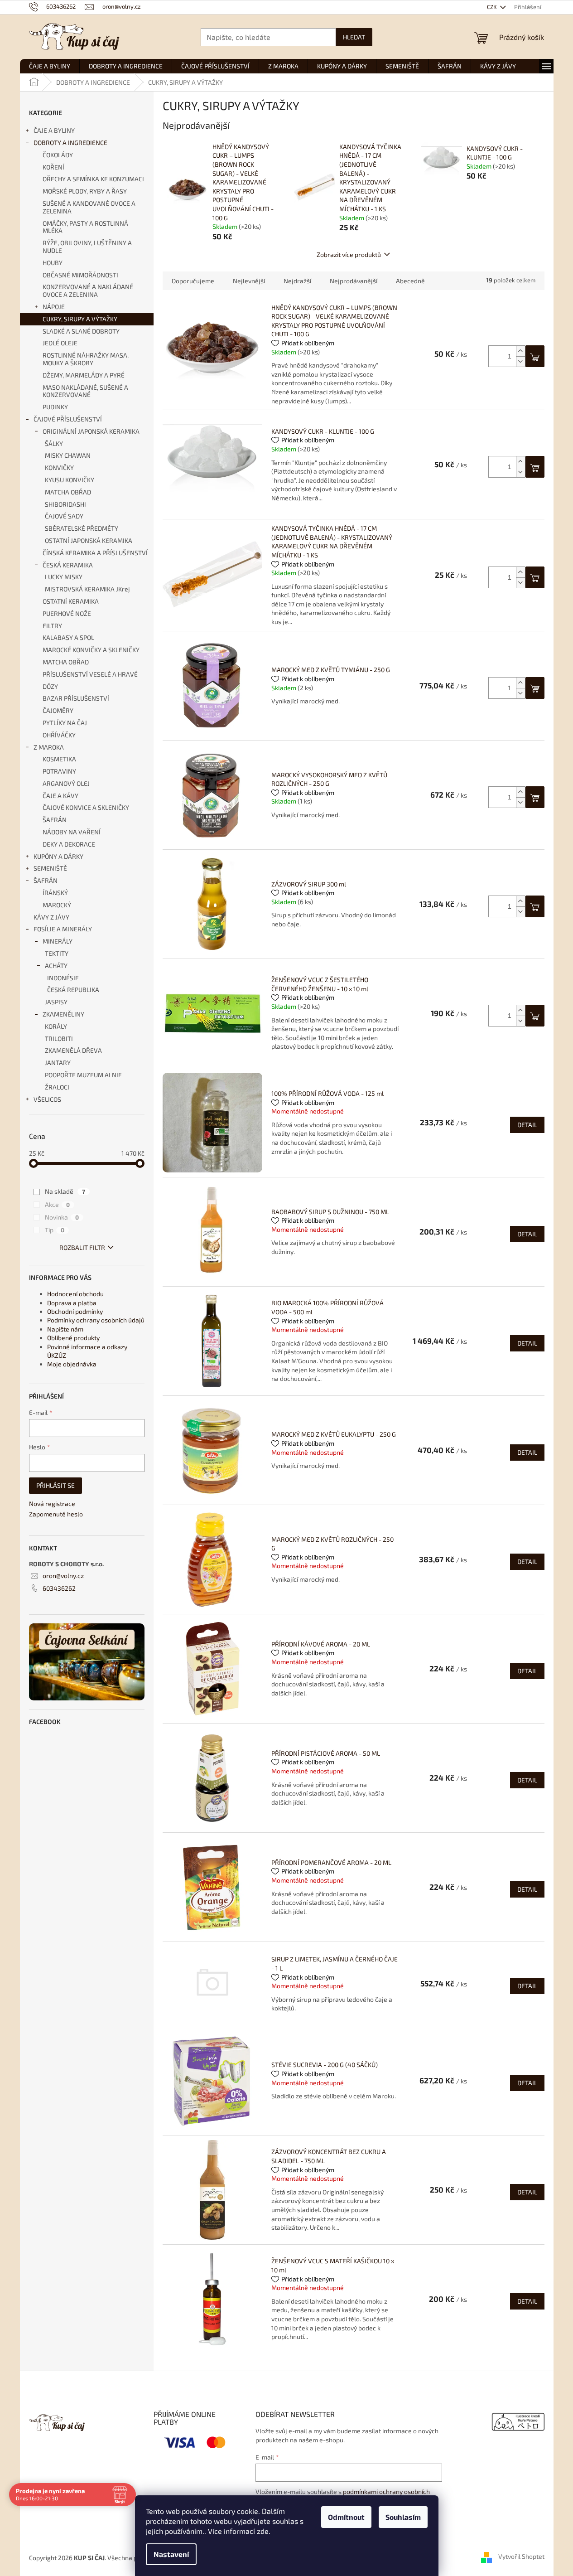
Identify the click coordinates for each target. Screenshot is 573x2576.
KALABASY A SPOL (68, 637)
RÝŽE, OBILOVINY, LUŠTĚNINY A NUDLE (87, 247)
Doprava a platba (72, 1303)
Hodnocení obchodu (75, 1294)
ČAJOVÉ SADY (64, 516)
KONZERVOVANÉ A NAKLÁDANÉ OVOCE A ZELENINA (88, 291)
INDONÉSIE (63, 978)
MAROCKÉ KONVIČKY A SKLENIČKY (91, 650)
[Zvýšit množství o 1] (520, 351)
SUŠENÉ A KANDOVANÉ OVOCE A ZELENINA (89, 207)
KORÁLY (56, 1026)
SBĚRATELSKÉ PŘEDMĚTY (82, 528)
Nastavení (171, 2554)
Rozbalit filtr (82, 1247)
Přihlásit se (55, 1485)
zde (263, 2531)
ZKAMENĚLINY (63, 1014)
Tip (55, 1230)
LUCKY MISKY (64, 577)
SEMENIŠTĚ (50, 868)
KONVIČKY (59, 467)
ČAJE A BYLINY (54, 130)
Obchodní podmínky (75, 1311)
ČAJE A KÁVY (60, 796)
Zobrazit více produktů (349, 254)
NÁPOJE (54, 307)
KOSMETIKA (59, 759)
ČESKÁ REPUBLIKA (73, 990)
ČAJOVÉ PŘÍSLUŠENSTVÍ (68, 419)
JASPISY (56, 1002)
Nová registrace (52, 1503)
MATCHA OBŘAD (68, 492)
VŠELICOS (47, 1099)
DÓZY (50, 686)
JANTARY (58, 1063)
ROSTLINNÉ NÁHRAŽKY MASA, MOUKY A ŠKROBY (86, 359)
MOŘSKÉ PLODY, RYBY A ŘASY (85, 191)
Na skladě (65, 1191)
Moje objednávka (72, 1364)
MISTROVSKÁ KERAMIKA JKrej (87, 589)
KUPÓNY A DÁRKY (58, 856)
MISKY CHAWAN (68, 455)
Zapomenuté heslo (56, 1514)
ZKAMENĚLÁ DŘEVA (73, 1050)
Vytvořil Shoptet (521, 2557)
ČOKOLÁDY (58, 155)
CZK (493, 7)
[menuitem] (50, 66)
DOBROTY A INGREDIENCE (70, 143)
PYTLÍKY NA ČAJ (65, 723)
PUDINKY (55, 407)
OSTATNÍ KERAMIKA (71, 601)
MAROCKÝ (57, 905)
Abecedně (410, 281)
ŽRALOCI (57, 1087)
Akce (57, 1204)
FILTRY (52, 626)
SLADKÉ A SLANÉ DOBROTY (81, 331)
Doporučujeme (193, 281)
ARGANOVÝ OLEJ (66, 783)
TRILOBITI (59, 1039)
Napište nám (65, 1329)
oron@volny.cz (63, 1576)
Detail (527, 1125)
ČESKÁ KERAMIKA (68, 565)
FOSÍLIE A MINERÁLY (63, 929)
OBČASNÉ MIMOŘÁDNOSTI (80, 275)
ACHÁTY (56, 966)
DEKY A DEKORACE (69, 844)
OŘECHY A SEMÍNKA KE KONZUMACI (93, 179)
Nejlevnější (249, 281)
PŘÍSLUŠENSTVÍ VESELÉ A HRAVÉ (90, 674)
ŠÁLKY (54, 443)
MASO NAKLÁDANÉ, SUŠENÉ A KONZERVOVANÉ (85, 391)
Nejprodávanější (354, 281)
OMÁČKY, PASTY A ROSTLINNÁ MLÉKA (85, 227)
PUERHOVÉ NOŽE (67, 613)
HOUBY (53, 263)
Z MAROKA (49, 747)
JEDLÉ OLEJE (60, 343)
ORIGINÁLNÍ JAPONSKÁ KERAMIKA (91, 431)
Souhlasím (403, 2517)
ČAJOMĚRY (58, 710)
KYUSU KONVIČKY (70, 480)
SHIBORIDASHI (65, 504)
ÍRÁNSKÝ (55, 893)
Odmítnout (346, 2517)
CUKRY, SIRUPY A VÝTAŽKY (80, 319)
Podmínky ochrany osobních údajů (96, 1320)
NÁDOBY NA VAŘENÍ (72, 832)
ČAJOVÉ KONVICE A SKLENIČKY (86, 807)
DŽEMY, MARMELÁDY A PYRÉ (84, 375)
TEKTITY (57, 953)
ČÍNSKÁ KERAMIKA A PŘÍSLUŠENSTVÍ (95, 553)
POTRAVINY (59, 771)
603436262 (59, 1588)
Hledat (354, 37)
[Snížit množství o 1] (520, 361)
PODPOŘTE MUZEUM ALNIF (83, 1075)
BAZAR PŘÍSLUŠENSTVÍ (76, 698)
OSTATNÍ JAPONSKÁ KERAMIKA (89, 540)
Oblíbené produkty (73, 1338)
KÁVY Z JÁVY (51, 917)
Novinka (62, 1217)
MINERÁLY (58, 941)
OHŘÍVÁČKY (59, 735)
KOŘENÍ (53, 167)
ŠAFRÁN (55, 820)
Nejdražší (297, 281)
